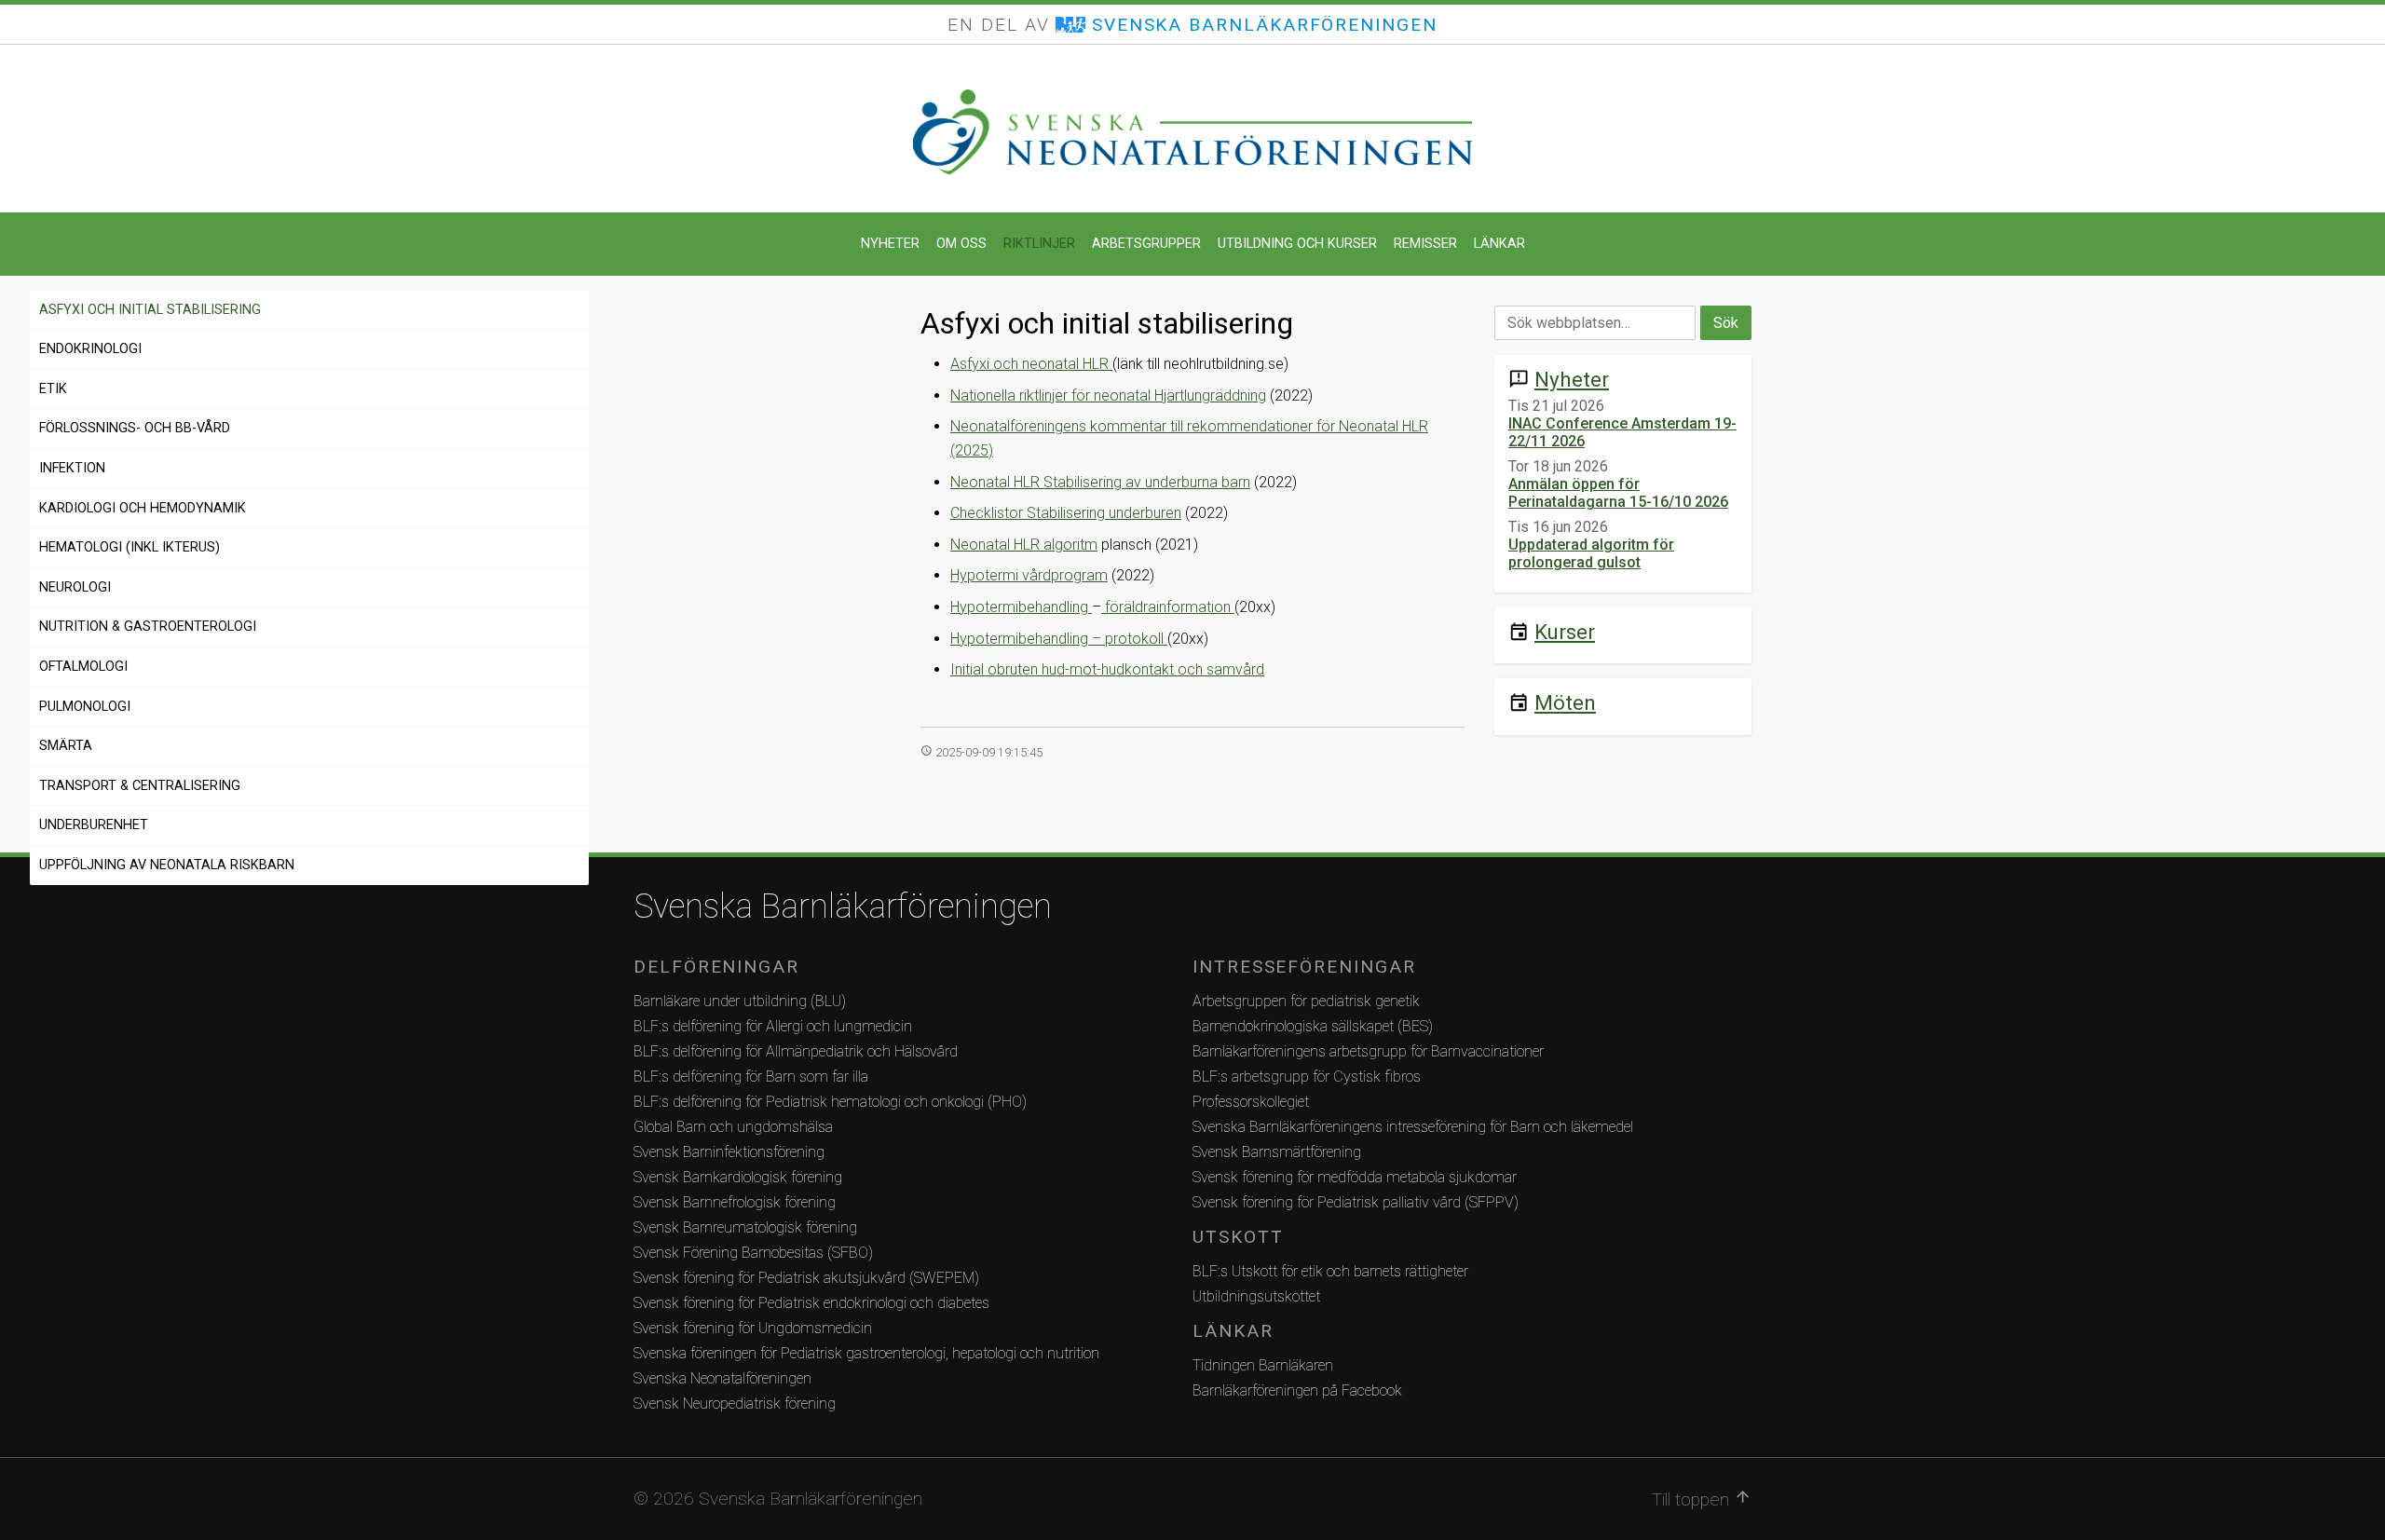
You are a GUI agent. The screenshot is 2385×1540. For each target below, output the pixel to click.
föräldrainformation (1168, 607)
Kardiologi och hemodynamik (143, 508)
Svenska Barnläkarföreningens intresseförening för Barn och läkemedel (1413, 1127)
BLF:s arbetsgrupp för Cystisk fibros (1307, 1077)
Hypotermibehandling (1021, 607)
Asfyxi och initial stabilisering (150, 310)
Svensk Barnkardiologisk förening (738, 1177)
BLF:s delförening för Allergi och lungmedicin (773, 1026)
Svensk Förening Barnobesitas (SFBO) (753, 1253)
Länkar (1499, 244)
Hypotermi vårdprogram (1029, 575)
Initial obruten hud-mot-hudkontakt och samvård (1107, 669)
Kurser (1565, 632)
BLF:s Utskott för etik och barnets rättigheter (1330, 1271)
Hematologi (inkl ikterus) (129, 547)
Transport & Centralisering (140, 786)
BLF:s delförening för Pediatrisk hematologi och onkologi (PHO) (830, 1102)
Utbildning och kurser (1297, 244)
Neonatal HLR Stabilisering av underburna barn (1100, 482)
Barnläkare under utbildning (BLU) (740, 1001)
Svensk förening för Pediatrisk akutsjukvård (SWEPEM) (806, 1278)
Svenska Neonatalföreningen (722, 1378)
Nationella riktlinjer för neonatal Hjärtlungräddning (1108, 395)
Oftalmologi (83, 667)
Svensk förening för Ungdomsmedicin (753, 1328)
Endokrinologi (90, 349)
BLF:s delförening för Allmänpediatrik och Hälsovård (796, 1051)
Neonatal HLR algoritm (1024, 545)
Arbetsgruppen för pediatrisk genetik (1306, 1001)
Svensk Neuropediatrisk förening (735, 1404)
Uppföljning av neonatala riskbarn (167, 865)
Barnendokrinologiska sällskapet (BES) (1313, 1026)
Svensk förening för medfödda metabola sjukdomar (1355, 1177)
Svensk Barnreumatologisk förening (745, 1227)
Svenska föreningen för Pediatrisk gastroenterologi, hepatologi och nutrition (866, 1353)
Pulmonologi (85, 707)
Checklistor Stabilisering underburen (1066, 513)
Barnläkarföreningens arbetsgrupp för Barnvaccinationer (1368, 1051)
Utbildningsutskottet (1256, 1296)
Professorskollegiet (1251, 1102)
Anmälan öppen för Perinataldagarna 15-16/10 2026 (1618, 493)
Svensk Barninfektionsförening (729, 1152)
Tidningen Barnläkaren (1263, 1365)
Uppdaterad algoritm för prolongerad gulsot (1591, 553)
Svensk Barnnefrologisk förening (735, 1202)
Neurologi (75, 587)
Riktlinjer (1039, 244)
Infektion (72, 468)
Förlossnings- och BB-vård (135, 428)
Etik (53, 389)
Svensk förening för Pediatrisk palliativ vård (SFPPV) (1356, 1202)
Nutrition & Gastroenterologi (148, 627)
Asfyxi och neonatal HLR (1031, 364)
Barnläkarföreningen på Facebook (1297, 1390)
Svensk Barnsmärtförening (1277, 1152)
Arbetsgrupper (1146, 244)
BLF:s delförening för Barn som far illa (751, 1077)
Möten (1565, 702)
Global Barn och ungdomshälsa (733, 1127)
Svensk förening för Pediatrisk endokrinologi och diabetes (811, 1303)
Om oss (961, 244)
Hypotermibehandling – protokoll (1059, 639)
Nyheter (890, 244)
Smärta (66, 746)
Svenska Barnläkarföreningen (843, 906)
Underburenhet (94, 825)
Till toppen (1702, 1499)
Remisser (1425, 244)
